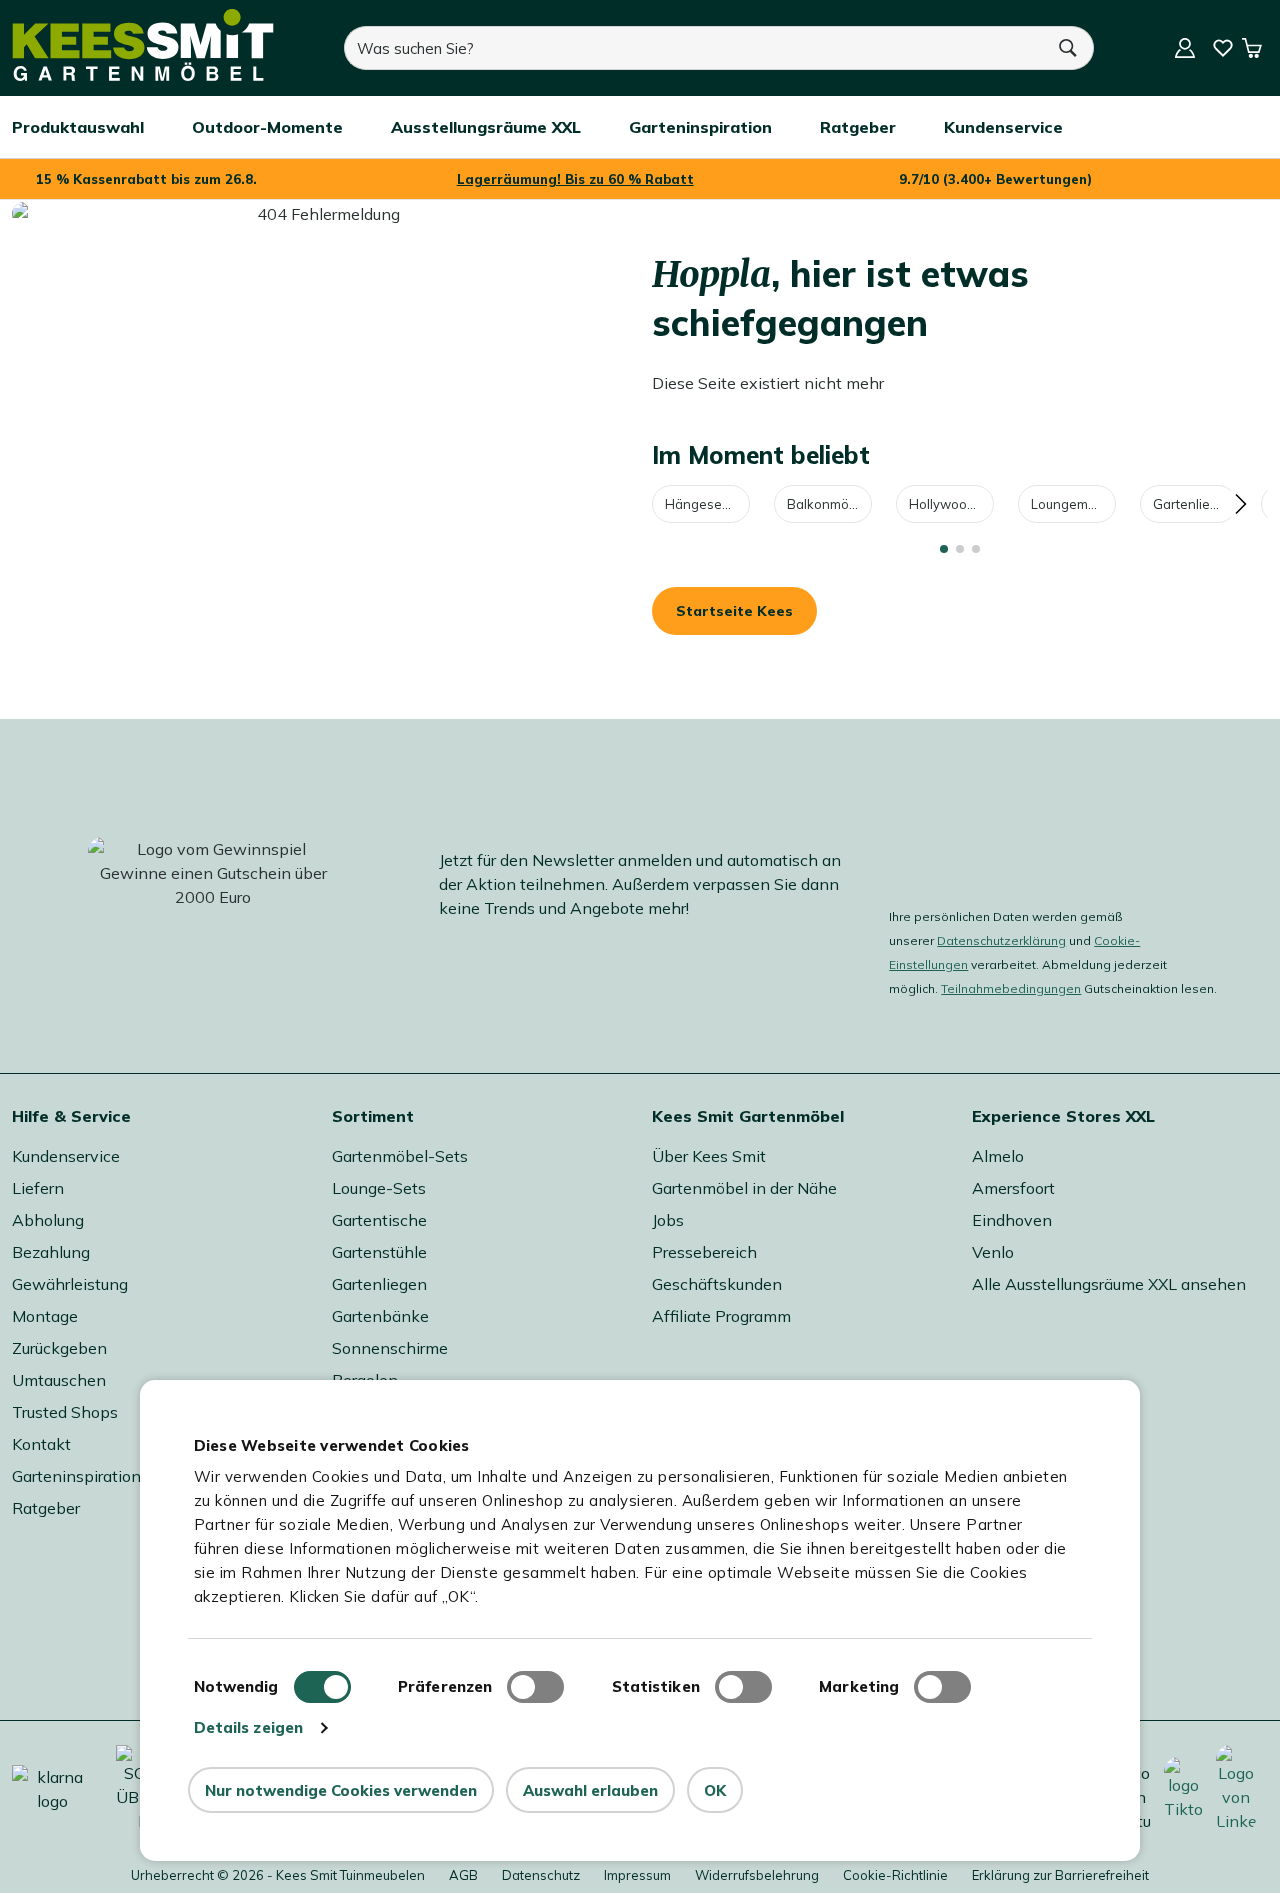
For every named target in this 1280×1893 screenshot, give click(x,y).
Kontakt (41, 1444)
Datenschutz (541, 1875)
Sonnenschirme (390, 1348)
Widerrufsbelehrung (757, 1875)
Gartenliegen (1193, 504)
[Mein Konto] (1185, 48)
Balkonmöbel (827, 504)
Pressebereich (704, 1252)
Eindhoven (1012, 1220)
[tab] (944, 549)
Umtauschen (59, 1380)
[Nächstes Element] (1240, 504)
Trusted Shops (65, 1412)
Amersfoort (1013, 1188)
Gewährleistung (70, 1284)
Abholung (48, 1220)
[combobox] (694, 48)
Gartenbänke (380, 1316)
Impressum (637, 1875)
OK (715, 1790)
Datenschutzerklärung (1001, 940)
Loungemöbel (1073, 504)
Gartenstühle (379, 1252)
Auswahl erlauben (590, 1790)
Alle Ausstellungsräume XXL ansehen (1109, 1284)
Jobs (668, 1220)
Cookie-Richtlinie (895, 1875)
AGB (463, 1875)
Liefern (38, 1188)
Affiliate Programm (721, 1316)
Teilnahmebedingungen (1011, 988)
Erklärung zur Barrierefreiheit (1060, 1875)
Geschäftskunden (717, 1284)
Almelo (998, 1156)
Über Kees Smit (709, 1156)
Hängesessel (706, 504)
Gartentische (379, 1220)
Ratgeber (46, 1508)
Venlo (993, 1252)
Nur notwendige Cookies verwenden (341, 1790)
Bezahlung (51, 1252)
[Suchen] (1069, 48)
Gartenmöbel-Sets (400, 1156)
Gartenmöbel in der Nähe (744, 1188)
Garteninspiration (76, 1476)
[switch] (535, 1687)
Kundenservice (66, 1156)
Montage (45, 1316)
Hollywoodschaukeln (951, 504)
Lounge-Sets (379, 1188)
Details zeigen (248, 1727)
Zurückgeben (59, 1348)
